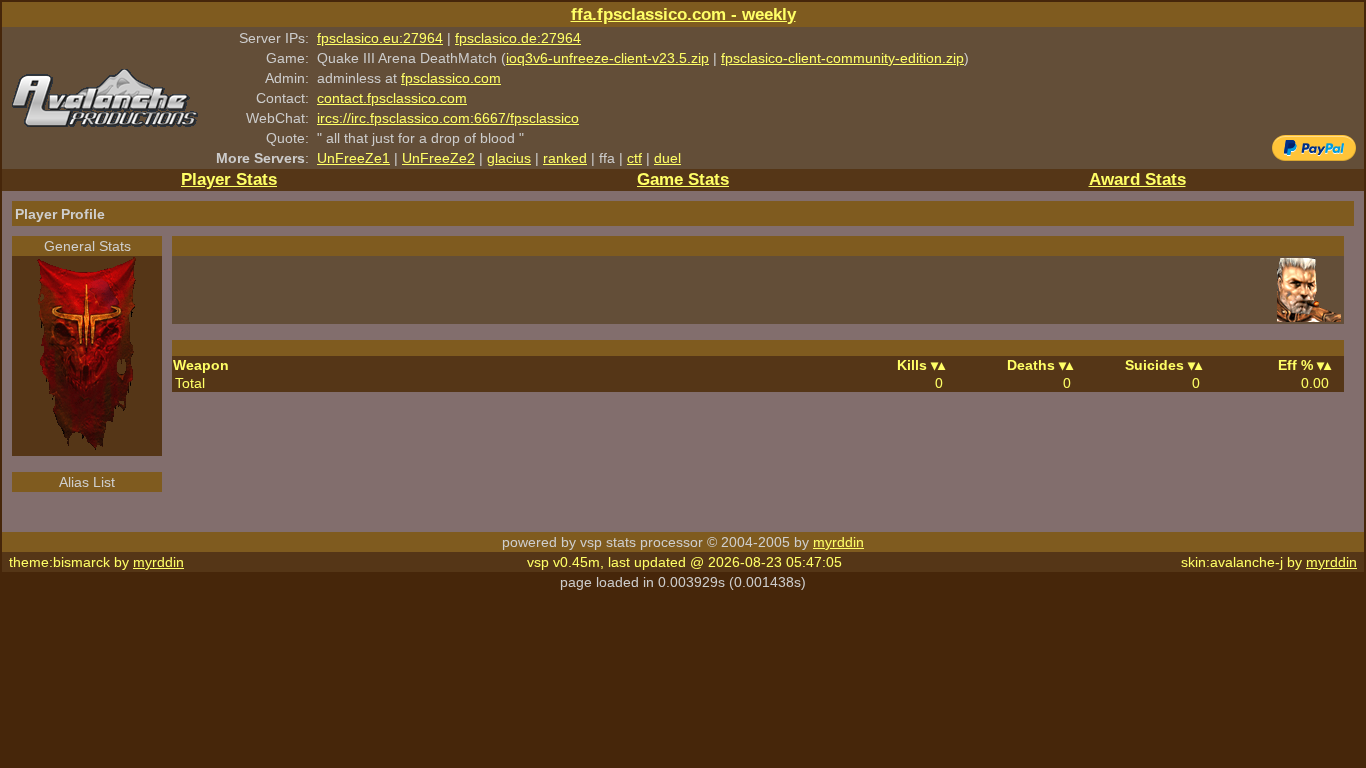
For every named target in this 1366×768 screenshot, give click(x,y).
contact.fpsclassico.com (392, 98)
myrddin (838, 542)
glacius (509, 158)
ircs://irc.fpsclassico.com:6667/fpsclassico (448, 118)
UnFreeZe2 (438, 158)
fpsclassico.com (451, 78)
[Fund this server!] (1314, 156)
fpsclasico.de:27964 (518, 38)
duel (667, 158)
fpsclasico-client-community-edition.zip (842, 58)
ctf (634, 158)
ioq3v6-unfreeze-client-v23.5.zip (607, 58)
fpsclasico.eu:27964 (380, 38)
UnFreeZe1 (353, 158)
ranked (565, 158)
